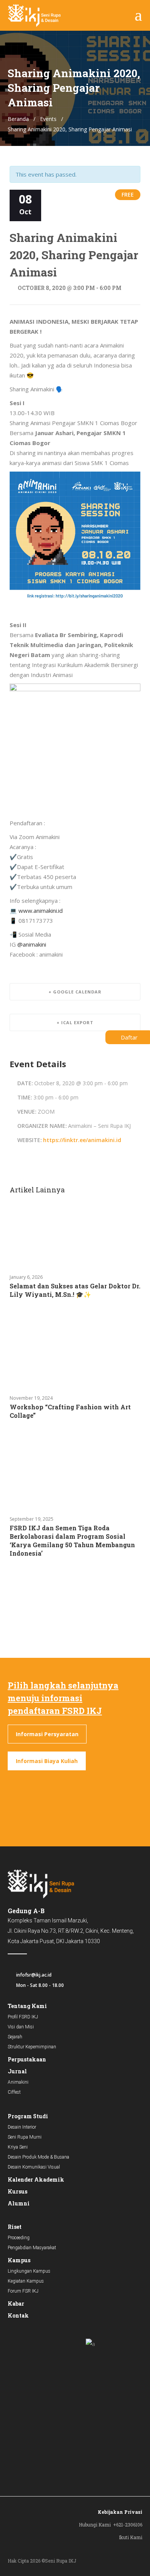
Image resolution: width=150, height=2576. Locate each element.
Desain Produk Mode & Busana (38, 2157)
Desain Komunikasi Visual (34, 2167)
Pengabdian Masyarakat (32, 2248)
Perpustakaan (27, 2059)
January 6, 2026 (26, 1277)
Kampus (19, 2260)
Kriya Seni (18, 2147)
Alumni (19, 2203)
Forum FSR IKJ (23, 2291)
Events (48, 119)
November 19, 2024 (31, 1398)
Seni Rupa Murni (25, 2137)
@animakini (32, 944)
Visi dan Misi (21, 2027)
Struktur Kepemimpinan (32, 2047)
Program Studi (28, 2116)
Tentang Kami (27, 2006)
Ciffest (14, 2092)
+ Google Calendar (75, 992)
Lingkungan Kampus (29, 2271)
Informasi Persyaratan (47, 1734)
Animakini (18, 2082)
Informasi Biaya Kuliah (47, 1761)
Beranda (18, 119)
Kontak (18, 2315)
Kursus (17, 2191)
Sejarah (15, 2037)
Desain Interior (22, 2127)
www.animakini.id (41, 911)
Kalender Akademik (36, 2180)
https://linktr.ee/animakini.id (82, 1140)
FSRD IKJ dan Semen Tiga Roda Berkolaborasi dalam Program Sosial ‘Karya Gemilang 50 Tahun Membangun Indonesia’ (72, 1540)
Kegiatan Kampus (26, 2281)
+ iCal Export (75, 1022)
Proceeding (19, 2238)
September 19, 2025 (32, 1519)
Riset (15, 2227)
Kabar (16, 2304)
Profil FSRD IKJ (23, 2017)
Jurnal (17, 2071)
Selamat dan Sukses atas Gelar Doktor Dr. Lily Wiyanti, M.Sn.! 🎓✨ (75, 1290)
